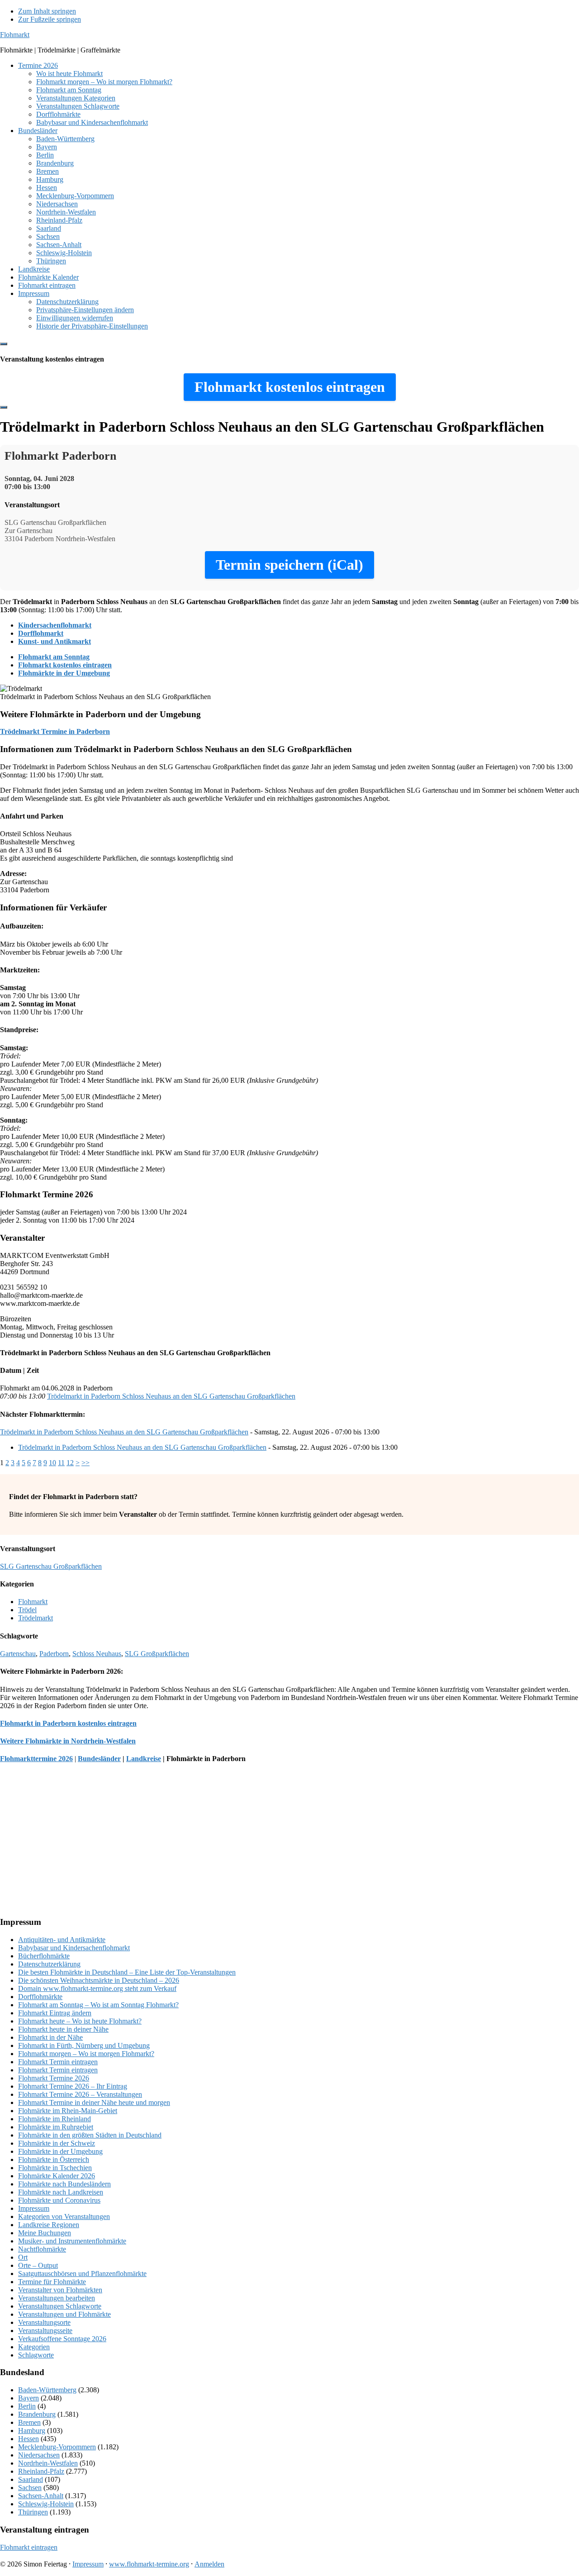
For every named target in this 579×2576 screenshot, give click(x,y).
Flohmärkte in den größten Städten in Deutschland (90, 2135)
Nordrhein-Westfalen (48, 2463)
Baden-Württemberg (47, 2390)
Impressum (34, 2208)
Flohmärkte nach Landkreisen (61, 2192)
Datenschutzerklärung (49, 1964)
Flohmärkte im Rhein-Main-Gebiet (68, 2111)
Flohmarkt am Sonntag (54, 657)
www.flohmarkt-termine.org (149, 2564)
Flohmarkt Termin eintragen (58, 2062)
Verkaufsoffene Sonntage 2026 (62, 2339)
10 (52, 1463)
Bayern (28, 2398)
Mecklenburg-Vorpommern (57, 2447)
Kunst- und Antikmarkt (55, 641)
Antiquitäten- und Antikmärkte (62, 1940)
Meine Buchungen (45, 2233)
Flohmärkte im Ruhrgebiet (56, 2127)
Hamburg (32, 2431)
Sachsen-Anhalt (41, 2496)
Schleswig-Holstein (46, 2504)
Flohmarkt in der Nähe (50, 2037)
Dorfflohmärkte (40, 1997)
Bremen (29, 2422)
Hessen (28, 2439)
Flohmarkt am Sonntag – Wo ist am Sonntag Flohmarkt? (98, 2005)
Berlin (27, 2406)
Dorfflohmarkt (41, 633)
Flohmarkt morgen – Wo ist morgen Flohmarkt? (86, 2054)
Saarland (31, 2479)
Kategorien (34, 2347)
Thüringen (33, 2512)
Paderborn (54, 1654)
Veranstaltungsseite (45, 2331)
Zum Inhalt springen (47, 11)
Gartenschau (18, 1654)
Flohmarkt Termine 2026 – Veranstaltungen (80, 2094)
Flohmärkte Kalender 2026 (57, 2176)
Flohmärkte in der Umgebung (64, 673)
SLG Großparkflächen (157, 1654)
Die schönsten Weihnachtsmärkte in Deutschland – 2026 (99, 1980)
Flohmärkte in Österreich (54, 2159)
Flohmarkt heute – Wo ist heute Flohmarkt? (80, 2021)
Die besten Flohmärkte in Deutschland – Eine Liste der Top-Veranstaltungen (127, 1972)
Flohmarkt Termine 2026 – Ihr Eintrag (73, 2086)
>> (85, 1463)
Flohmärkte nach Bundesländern (64, 2184)
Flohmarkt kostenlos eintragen (65, 665)
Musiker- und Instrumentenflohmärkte (72, 2241)
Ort (23, 2257)
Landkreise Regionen (49, 2225)
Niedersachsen (39, 2455)
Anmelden (209, 2564)
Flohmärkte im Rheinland (55, 2119)
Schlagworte (36, 2355)
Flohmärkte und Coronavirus (59, 2200)
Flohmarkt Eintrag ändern (55, 2013)
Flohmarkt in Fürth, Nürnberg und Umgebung (84, 2045)
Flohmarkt (15, 35)
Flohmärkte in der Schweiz (57, 2143)
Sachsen (30, 2488)
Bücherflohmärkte (44, 1956)
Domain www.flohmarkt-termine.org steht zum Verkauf (97, 1988)
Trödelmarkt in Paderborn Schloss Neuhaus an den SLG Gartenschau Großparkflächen (171, 1396)
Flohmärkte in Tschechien (55, 2168)
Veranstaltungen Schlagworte (60, 2306)
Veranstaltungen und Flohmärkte (64, 2314)
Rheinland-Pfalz (41, 2471)
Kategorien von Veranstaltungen (64, 2217)
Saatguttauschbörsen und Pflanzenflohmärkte (82, 2274)
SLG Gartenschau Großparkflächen (51, 1566)
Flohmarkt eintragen (29, 2547)
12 (70, 1463)
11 (61, 1463)
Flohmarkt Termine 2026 (54, 2078)
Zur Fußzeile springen (50, 19)
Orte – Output (38, 2265)
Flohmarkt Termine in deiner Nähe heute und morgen (94, 2102)
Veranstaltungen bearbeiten (57, 2298)
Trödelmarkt (36, 1618)
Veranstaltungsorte (44, 2322)
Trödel (27, 1610)
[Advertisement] (271, 1845)
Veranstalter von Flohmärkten (60, 2290)
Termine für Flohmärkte (52, 2282)
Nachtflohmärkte (42, 2249)
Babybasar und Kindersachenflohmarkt (74, 1948)
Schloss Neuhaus (97, 1654)
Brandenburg (37, 2414)
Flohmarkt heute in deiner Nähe (63, 2029)
